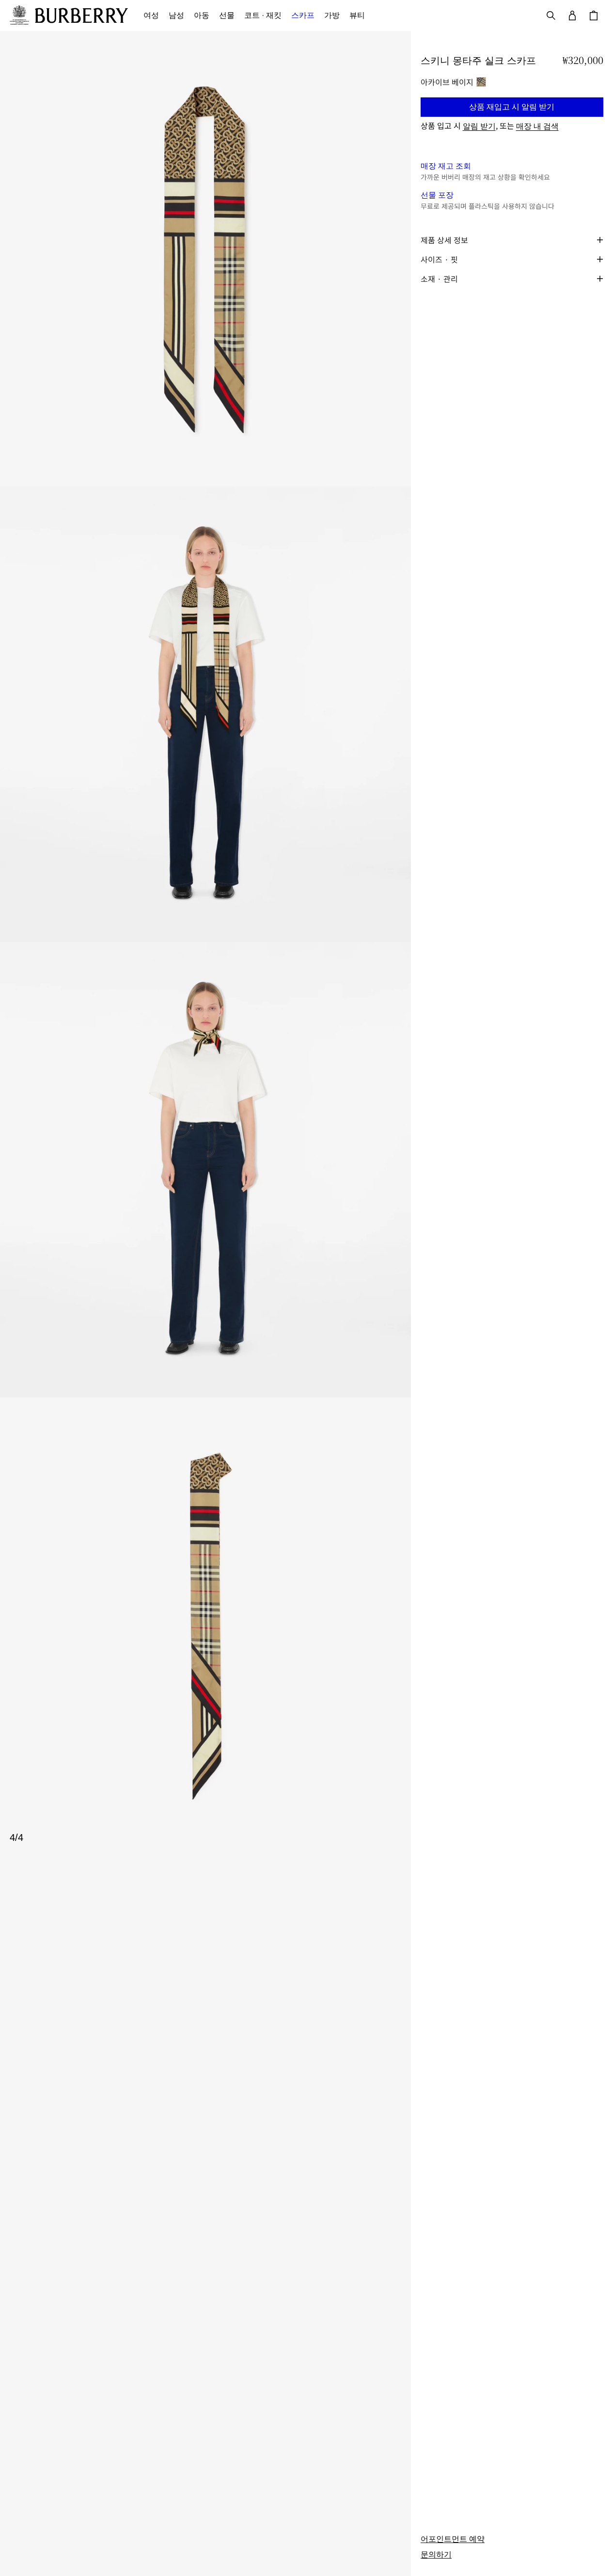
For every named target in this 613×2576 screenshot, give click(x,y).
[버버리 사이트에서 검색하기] (551, 16)
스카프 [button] (303, 15)
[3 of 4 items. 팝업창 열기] (205, 1170)
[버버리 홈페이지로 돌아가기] (81, 16)
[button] (512, 107)
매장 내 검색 (537, 126)
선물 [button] (227, 15)
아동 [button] (202, 15)
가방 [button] (332, 15)
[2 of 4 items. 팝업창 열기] (205, 714)
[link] (453, 2539)
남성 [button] (176, 15)
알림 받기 (479, 126)
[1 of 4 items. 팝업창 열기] (205, 259)
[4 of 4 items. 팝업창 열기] (205, 1625)
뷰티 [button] (357, 15)
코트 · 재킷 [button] (263, 15)
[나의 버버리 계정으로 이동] (572, 16)
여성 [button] (151, 15)
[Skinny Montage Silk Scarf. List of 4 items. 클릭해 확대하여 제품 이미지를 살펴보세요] (205, 942)
